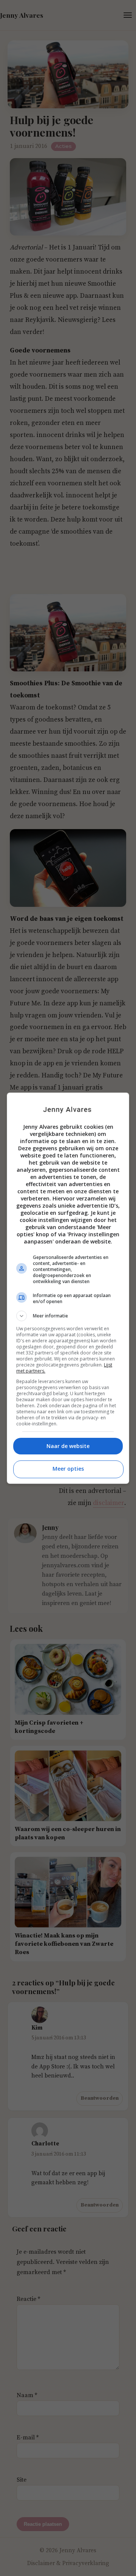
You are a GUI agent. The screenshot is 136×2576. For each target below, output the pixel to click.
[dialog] (68, 1288)
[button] (68, 1316)
